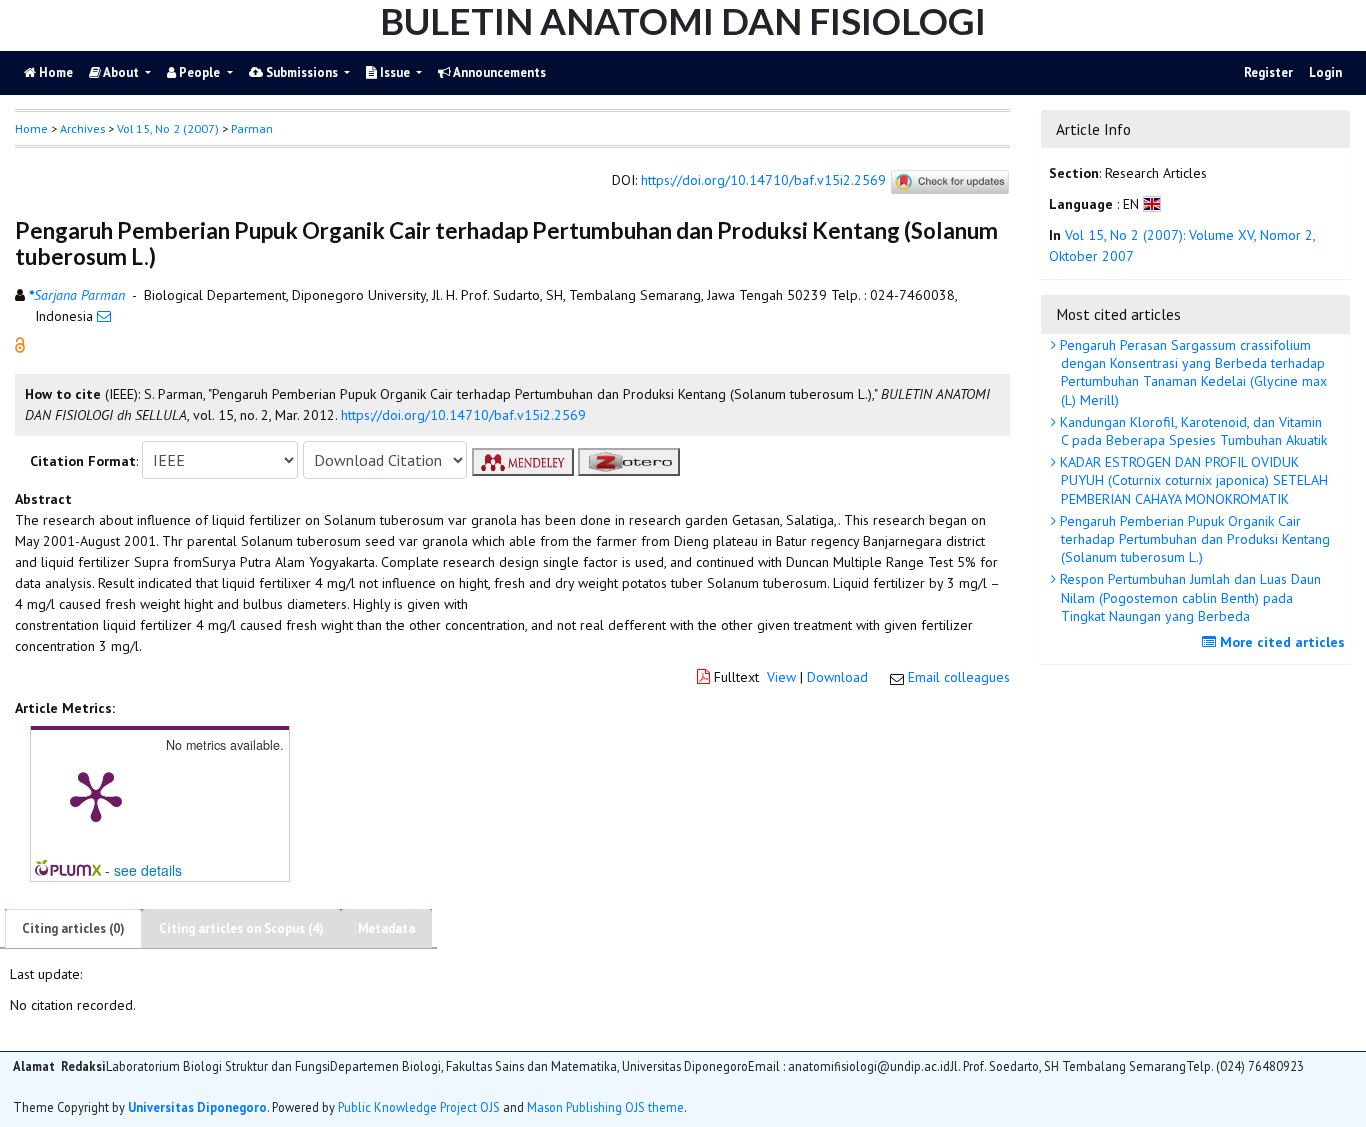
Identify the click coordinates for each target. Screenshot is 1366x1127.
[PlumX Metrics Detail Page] (96, 795)
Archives (82, 128)
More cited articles (1280, 642)
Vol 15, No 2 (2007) (168, 128)
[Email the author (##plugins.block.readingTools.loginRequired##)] (104, 316)
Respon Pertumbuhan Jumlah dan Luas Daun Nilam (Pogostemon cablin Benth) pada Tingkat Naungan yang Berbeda (1188, 597)
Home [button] (31, 128)
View (781, 677)
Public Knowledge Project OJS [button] (419, 1107)
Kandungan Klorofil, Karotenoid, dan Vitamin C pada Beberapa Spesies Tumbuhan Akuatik (1191, 431)
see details (148, 870)
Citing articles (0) (73, 928)
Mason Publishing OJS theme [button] (605, 1107)
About (121, 72)
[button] (20, 344)
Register (1268, 72)
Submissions (302, 72)
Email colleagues (959, 677)
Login (1325, 72)
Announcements (498, 72)
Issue (395, 72)
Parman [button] (252, 128)
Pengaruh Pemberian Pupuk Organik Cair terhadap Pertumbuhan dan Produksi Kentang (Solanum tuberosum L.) (1193, 539)
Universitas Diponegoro (197, 1107)
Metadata (386, 928)
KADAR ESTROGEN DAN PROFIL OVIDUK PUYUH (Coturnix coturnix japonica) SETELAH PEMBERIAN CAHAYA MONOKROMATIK (1192, 480)
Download (837, 677)
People (199, 72)
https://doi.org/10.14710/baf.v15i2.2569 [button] (463, 415)
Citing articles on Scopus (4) (241, 928)
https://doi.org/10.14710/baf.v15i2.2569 (763, 181)
